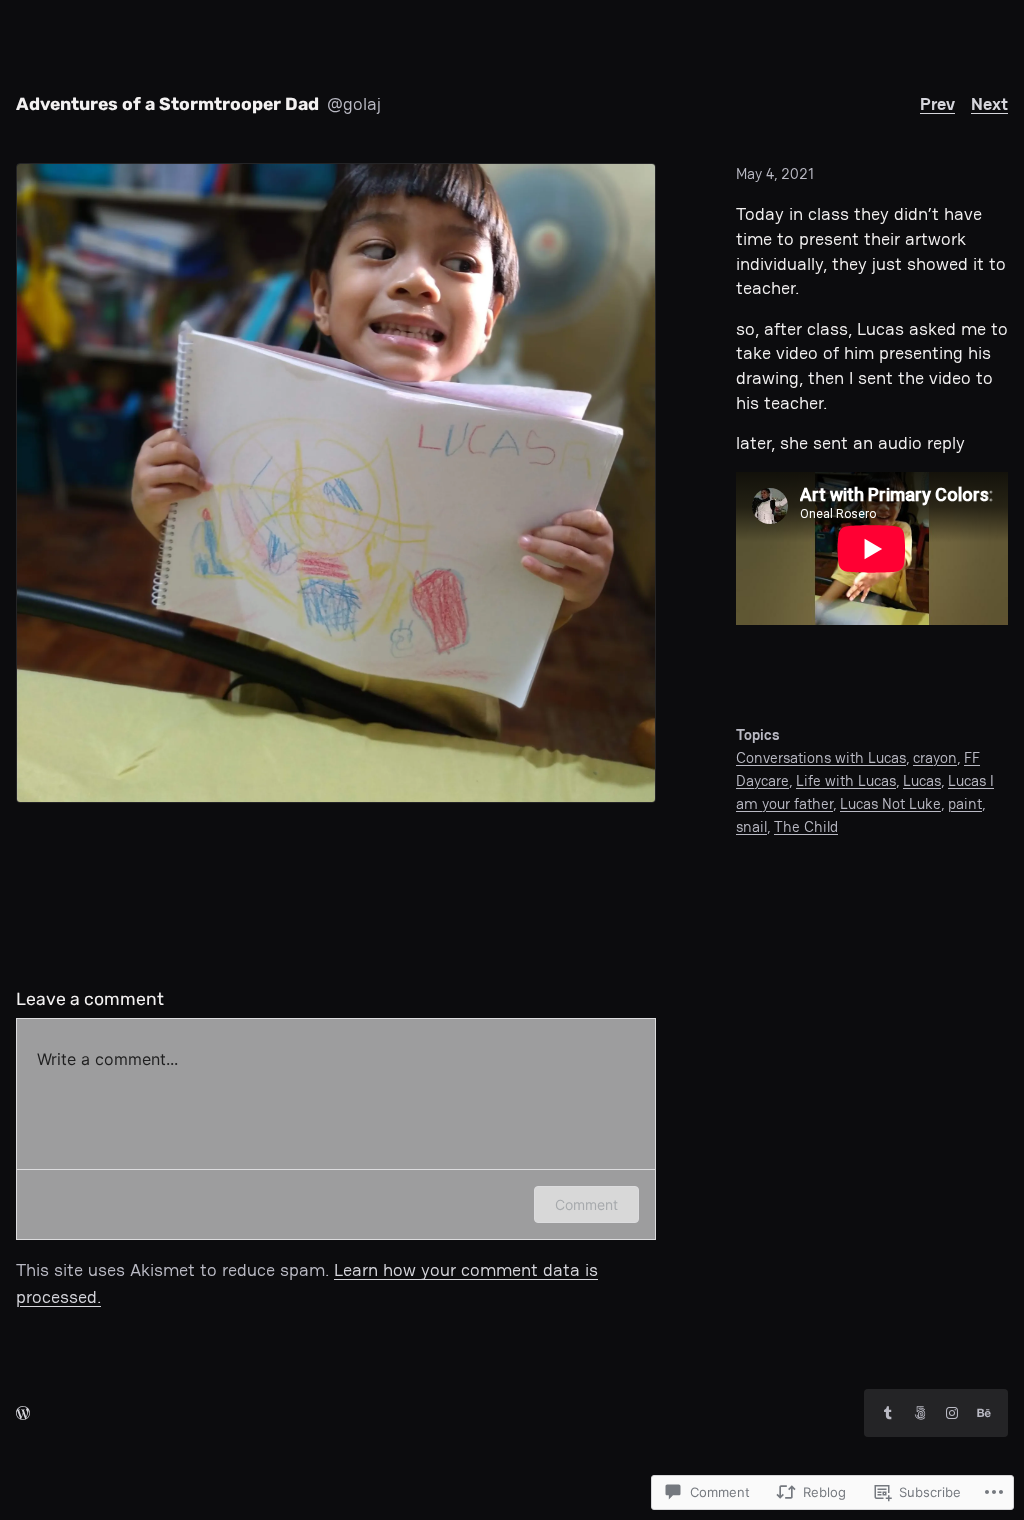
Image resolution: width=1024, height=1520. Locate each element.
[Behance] (984, 1413)
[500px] (920, 1413)
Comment (586, 1204)
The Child (806, 827)
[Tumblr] (888, 1413)
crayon (935, 758)
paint (965, 804)
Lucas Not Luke (890, 804)
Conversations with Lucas (821, 758)
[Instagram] (952, 1413)
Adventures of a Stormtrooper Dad (167, 104)
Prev (937, 104)
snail (751, 827)
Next (989, 104)
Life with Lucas (846, 781)
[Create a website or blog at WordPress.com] (23, 1413)
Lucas (922, 781)
